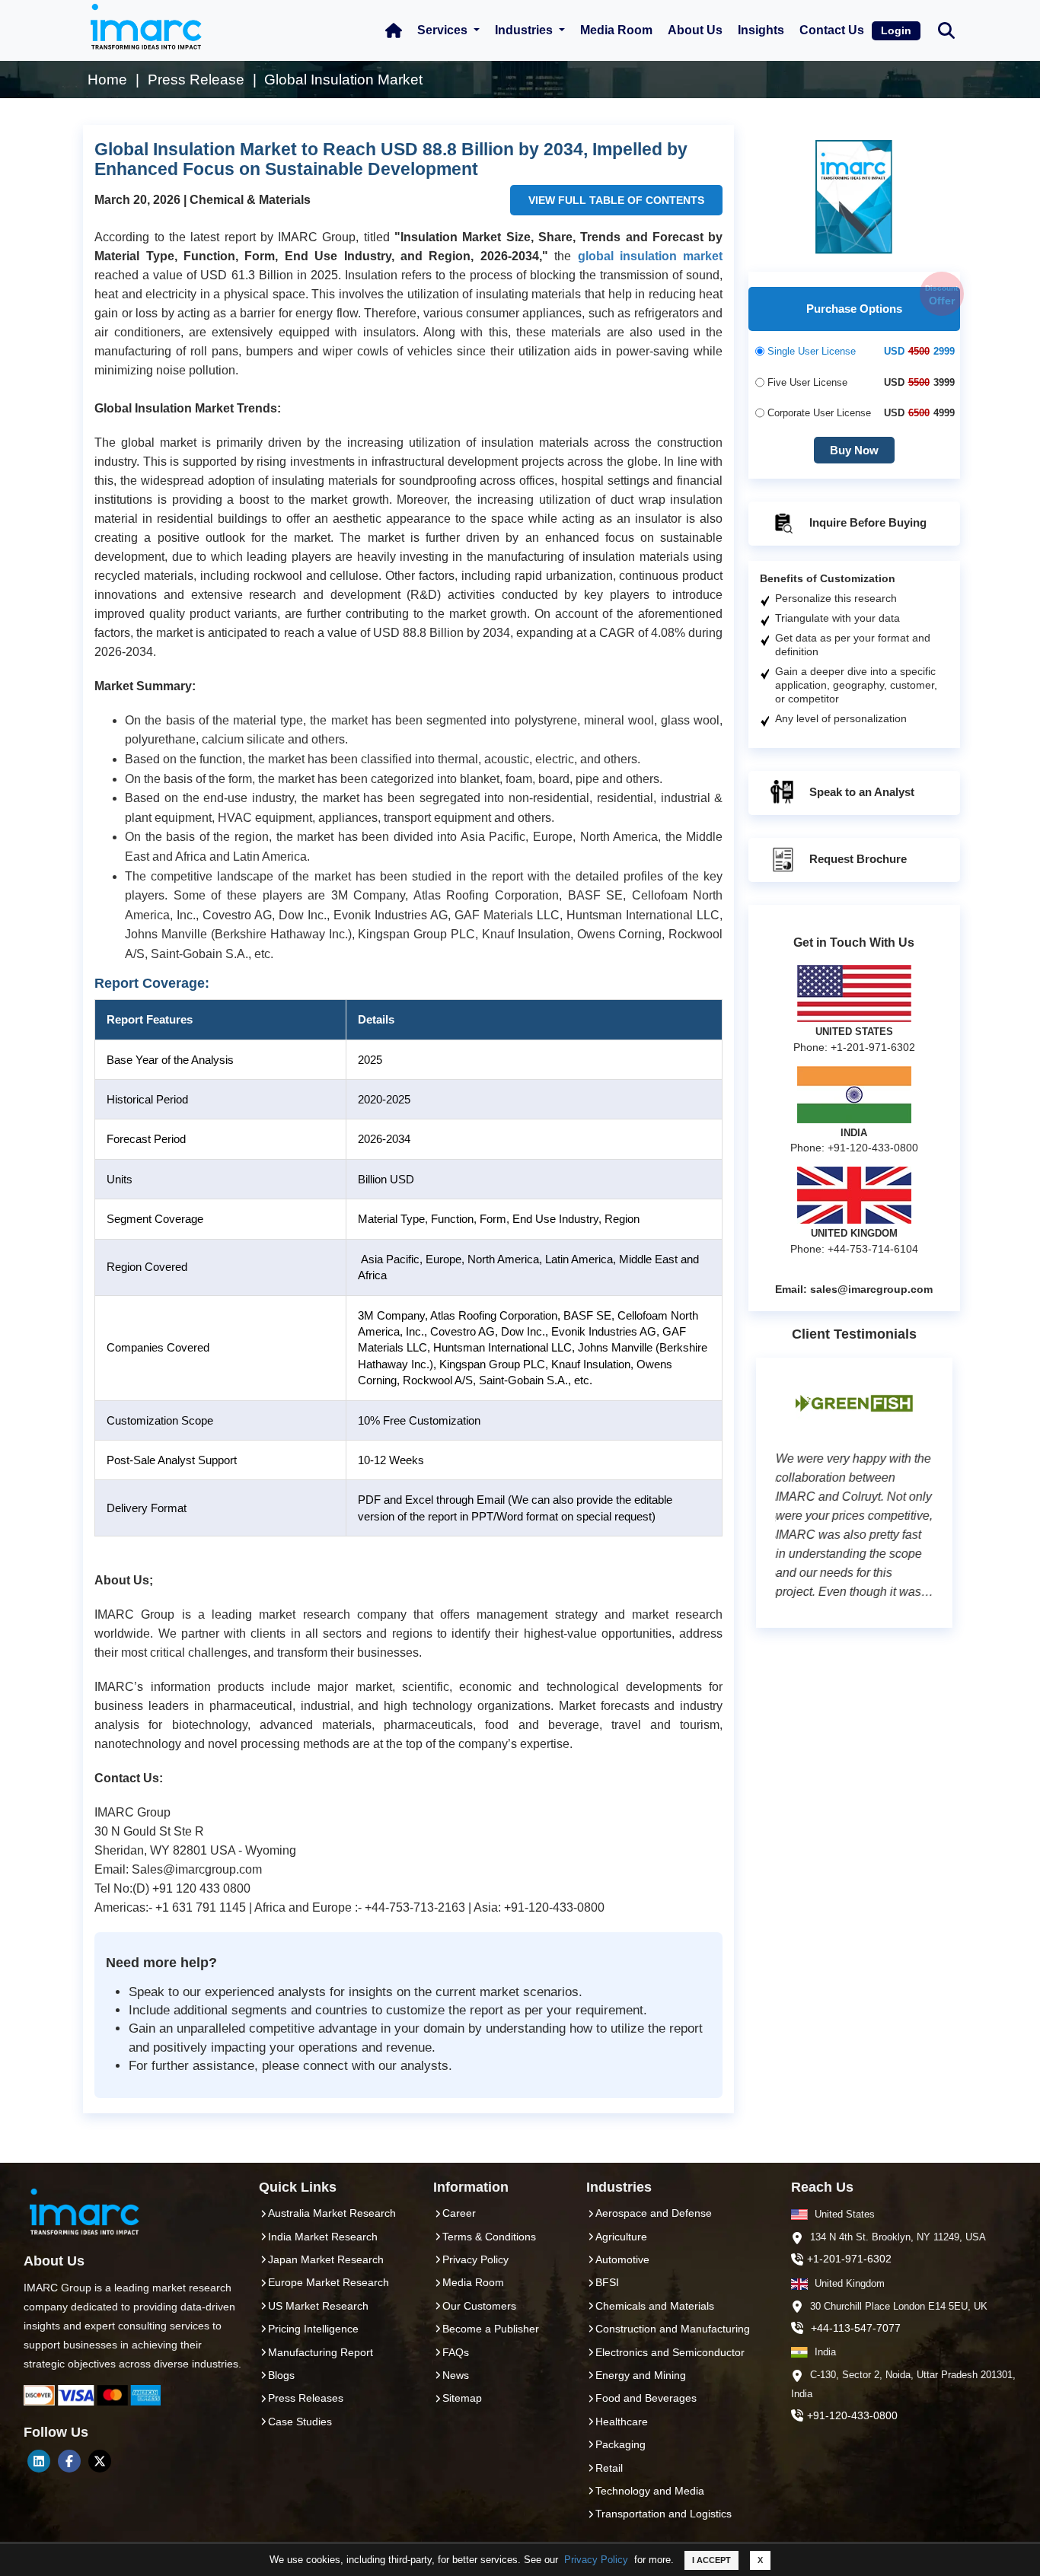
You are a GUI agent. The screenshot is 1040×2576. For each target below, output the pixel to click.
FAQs (456, 2352)
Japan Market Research (326, 2259)
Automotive (622, 2259)
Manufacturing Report (321, 2352)
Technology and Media (650, 2491)
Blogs (281, 2375)
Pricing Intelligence (313, 2329)
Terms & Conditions (489, 2237)
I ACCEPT (711, 2560)
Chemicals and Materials (655, 2306)
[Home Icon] (394, 30)
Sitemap (462, 2398)
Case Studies (300, 2422)
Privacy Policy (596, 2560)
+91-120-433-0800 (852, 2415)
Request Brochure (857, 859)
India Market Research (323, 2237)
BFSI (607, 2282)
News (456, 2375)
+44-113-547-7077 (856, 2328)
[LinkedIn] (39, 2461)
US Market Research (318, 2306)
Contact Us (832, 30)
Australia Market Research (332, 2213)
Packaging (620, 2444)
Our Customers (479, 2306)
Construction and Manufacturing (673, 2329)
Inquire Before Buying (866, 522)
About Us (695, 30)
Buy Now (854, 450)
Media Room (616, 30)
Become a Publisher (491, 2329)
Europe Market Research (329, 2282)
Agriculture (621, 2237)
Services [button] (444, 30)
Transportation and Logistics (664, 2514)
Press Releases (306, 2398)
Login (896, 30)
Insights (761, 30)
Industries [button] (525, 30)
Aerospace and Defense (654, 2213)
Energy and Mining (641, 2375)
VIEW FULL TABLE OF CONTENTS (616, 200)
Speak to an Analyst (860, 792)
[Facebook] (69, 2461)
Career (459, 2213)
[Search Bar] (946, 29)
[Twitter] (100, 2461)
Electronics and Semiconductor (670, 2352)
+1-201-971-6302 (849, 2259)
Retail (609, 2468)
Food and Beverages (646, 2398)
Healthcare (622, 2422)
